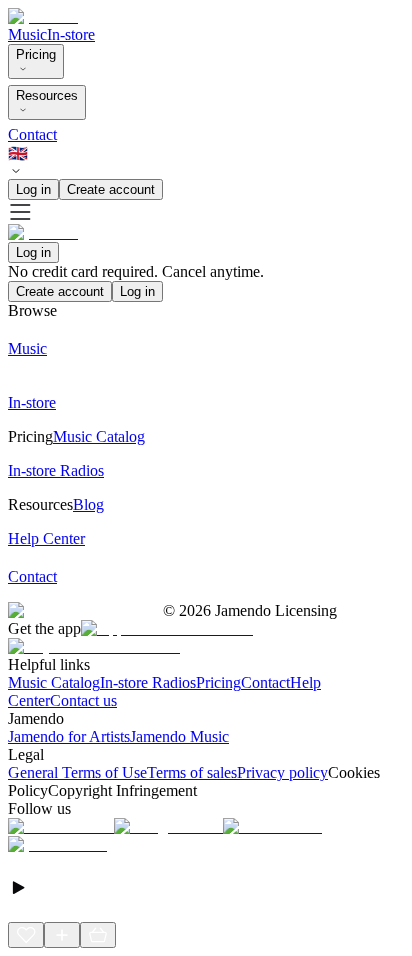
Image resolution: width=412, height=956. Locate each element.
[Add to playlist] (62, 935)
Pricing (36, 54)
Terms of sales (192, 772)
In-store (71, 34)
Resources (47, 95)
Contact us (83, 700)
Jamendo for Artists (69, 736)
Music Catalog (54, 682)
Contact (32, 134)
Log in (33, 189)
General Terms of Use (77, 772)
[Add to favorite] (26, 935)
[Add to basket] (98, 935)
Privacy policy (282, 772)
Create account (111, 189)
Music (27, 34)
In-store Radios (148, 682)
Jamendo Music (179, 736)
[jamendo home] (43, 16)
